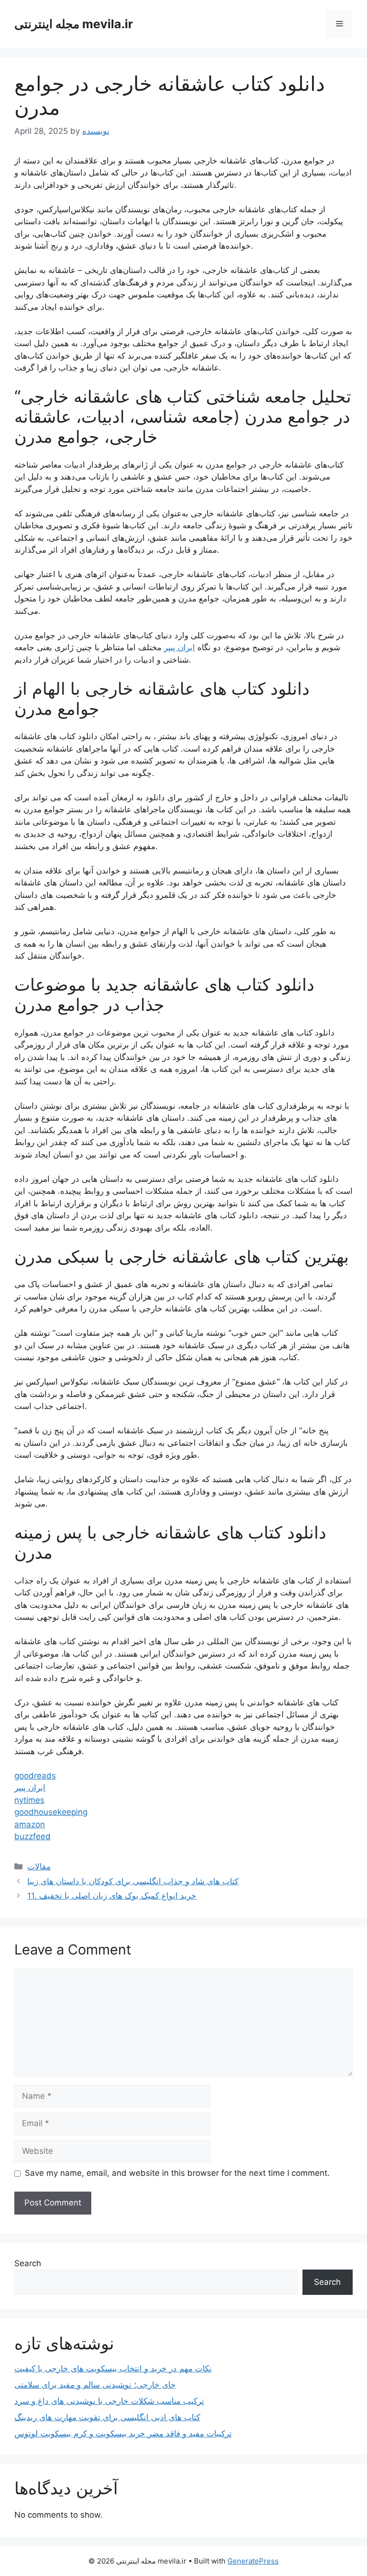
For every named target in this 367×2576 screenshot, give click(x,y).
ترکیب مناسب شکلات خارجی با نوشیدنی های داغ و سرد (109, 2401)
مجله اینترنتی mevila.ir (74, 24)
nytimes (29, 1800)
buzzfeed (32, 1836)
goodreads (35, 1776)
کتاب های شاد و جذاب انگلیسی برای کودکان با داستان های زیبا (133, 1881)
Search (28, 2263)
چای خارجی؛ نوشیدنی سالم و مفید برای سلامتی (95, 2385)
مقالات (39, 1867)
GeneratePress (253, 2561)
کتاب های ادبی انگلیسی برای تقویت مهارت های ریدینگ (107, 2417)
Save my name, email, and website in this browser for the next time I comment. (177, 2173)
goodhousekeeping (51, 1812)
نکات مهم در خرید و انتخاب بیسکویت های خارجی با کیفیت (113, 2369)
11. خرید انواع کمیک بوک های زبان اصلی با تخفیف (112, 1896)
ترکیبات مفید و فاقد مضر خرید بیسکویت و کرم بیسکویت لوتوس (123, 2434)
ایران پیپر (179, 647)
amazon (30, 1824)
